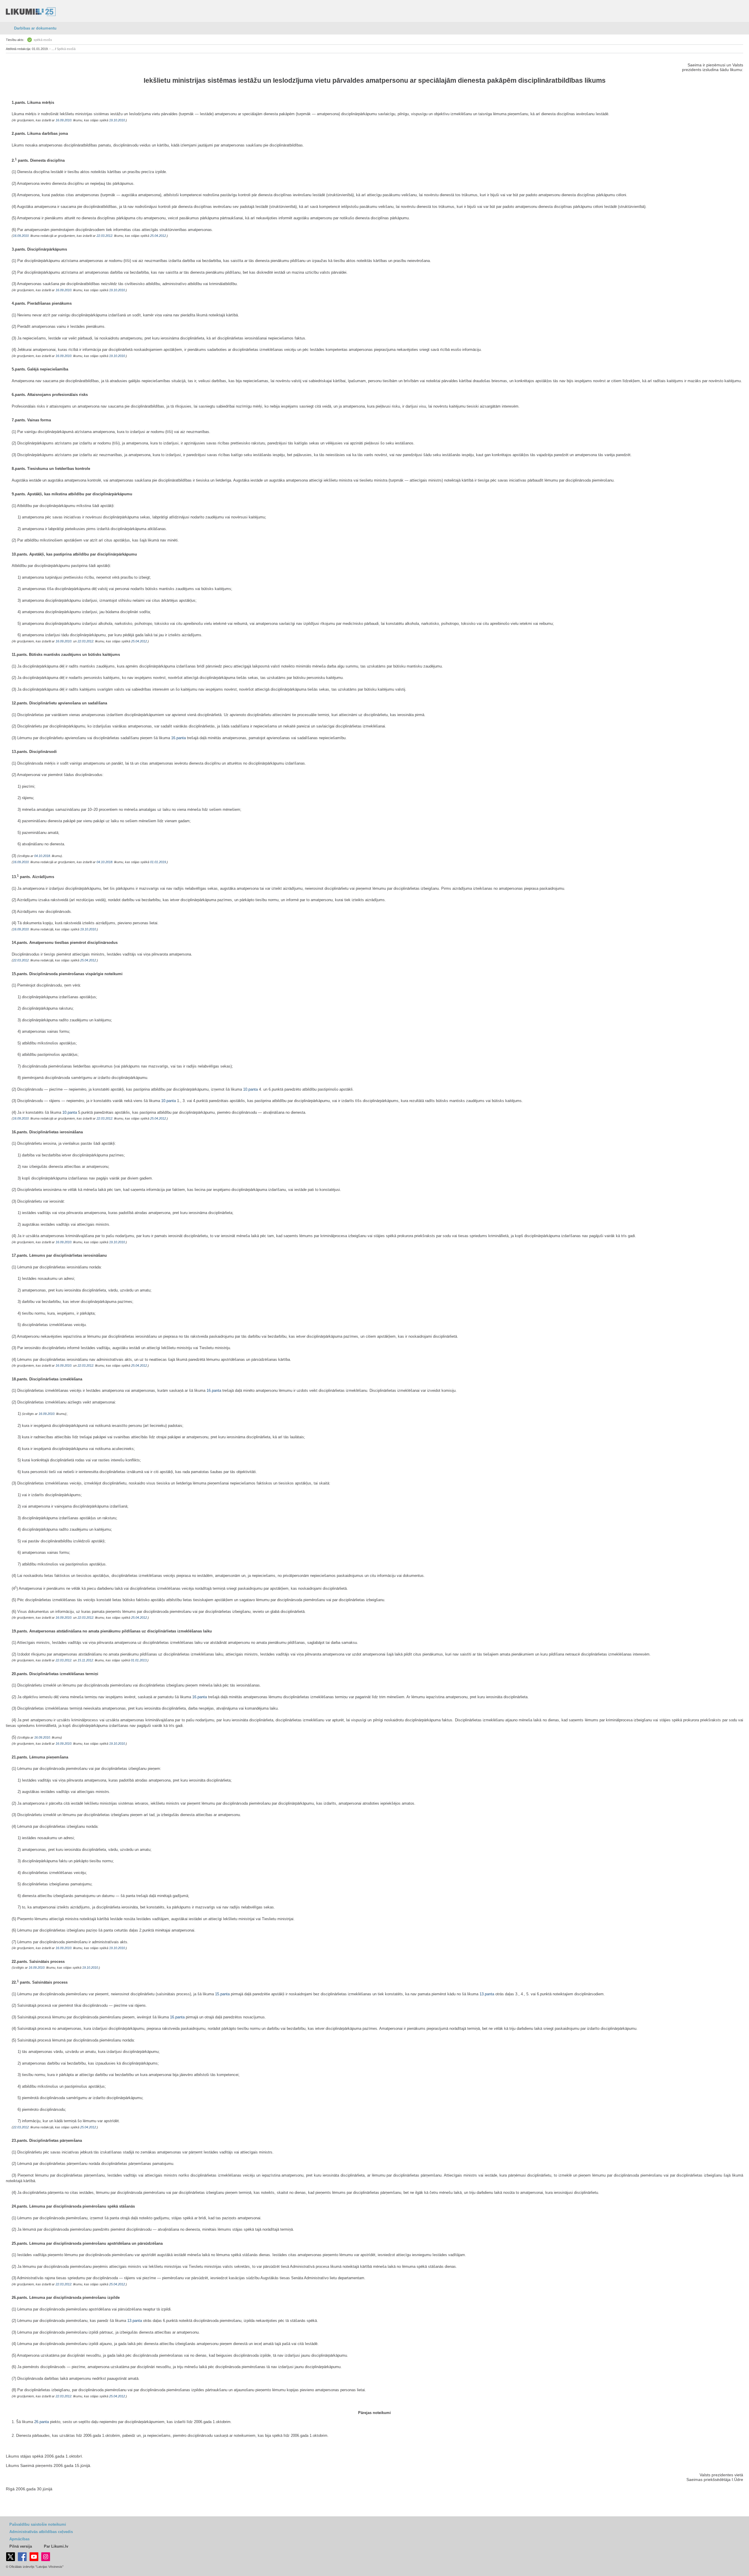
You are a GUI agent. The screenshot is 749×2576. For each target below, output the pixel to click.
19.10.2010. (117, 120)
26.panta (42, 2422)
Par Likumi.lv (56, 2546)
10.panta (250, 1089)
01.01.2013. (139, 1660)
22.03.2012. (64, 1660)
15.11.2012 (85, 1660)
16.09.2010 (63, 120)
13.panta (487, 1994)
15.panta (222, 1994)
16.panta (178, 738)
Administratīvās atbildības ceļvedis (41, 2532)
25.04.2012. (158, 236)
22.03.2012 (104, 236)
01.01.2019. (158, 862)
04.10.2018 (42, 856)
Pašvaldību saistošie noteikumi (38, 2524)
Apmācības (19, 2539)
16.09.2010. (64, 641)
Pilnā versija (21, 2546)
